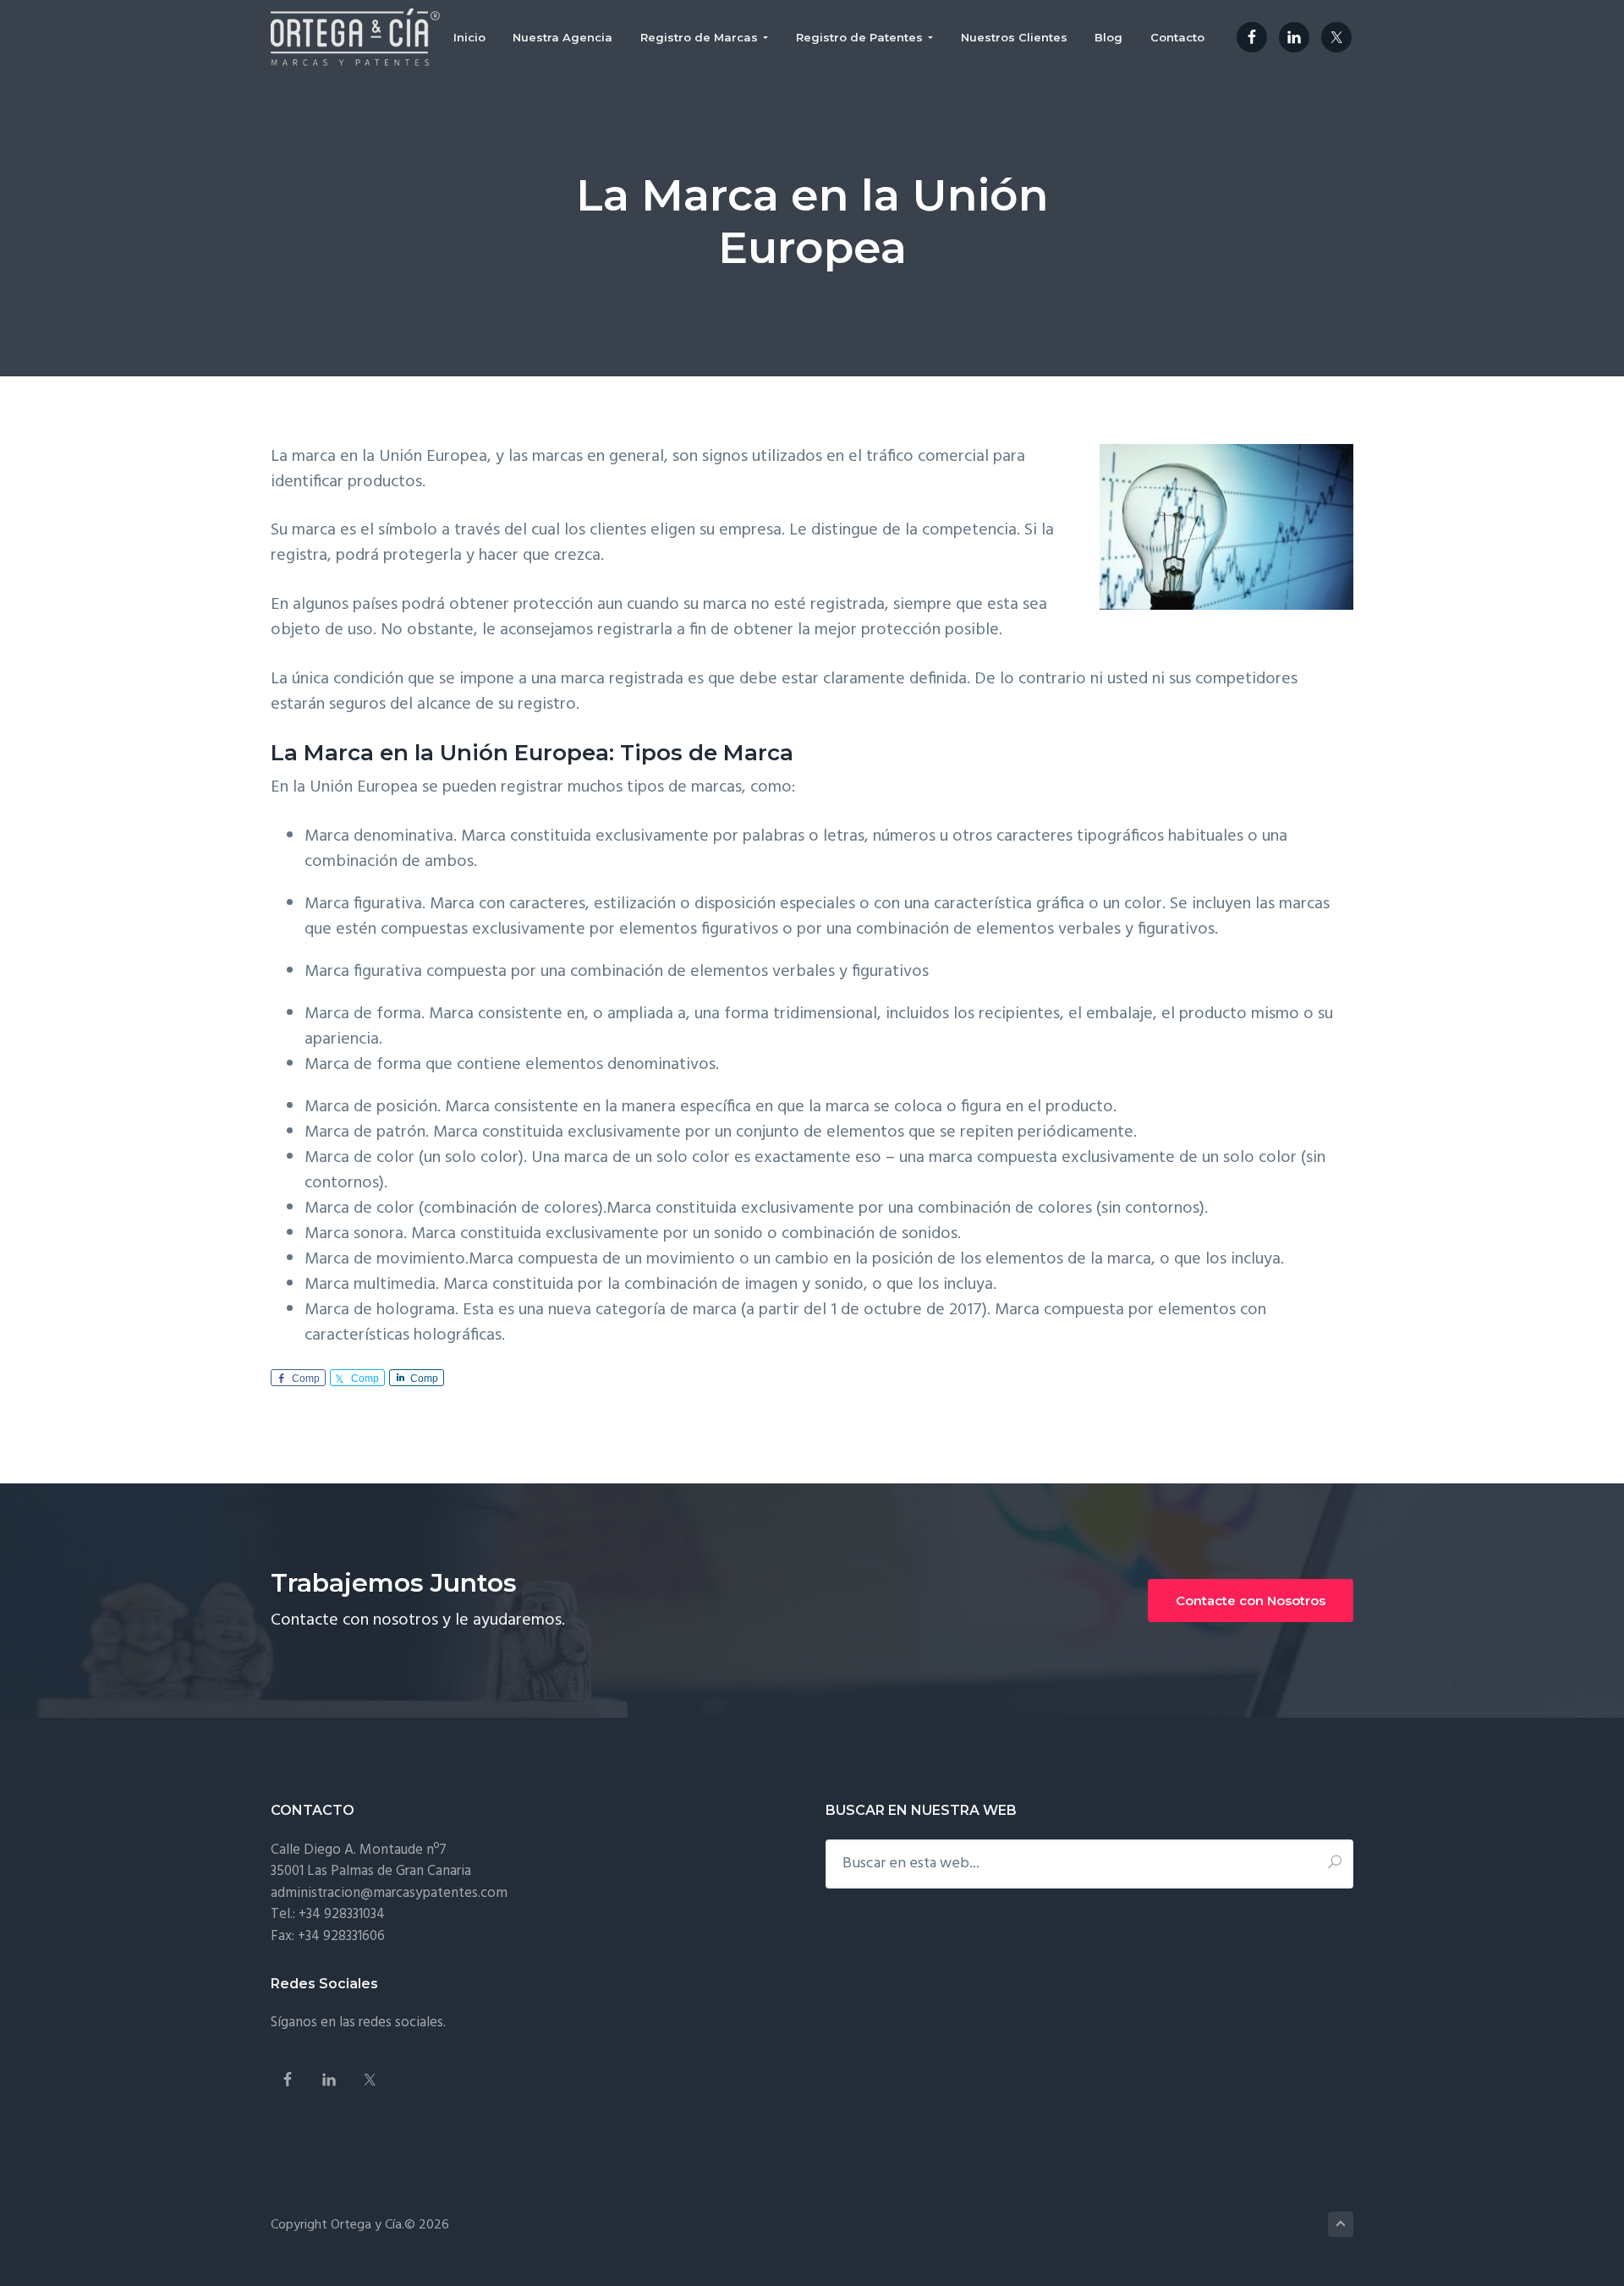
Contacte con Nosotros (1251, 1601)
